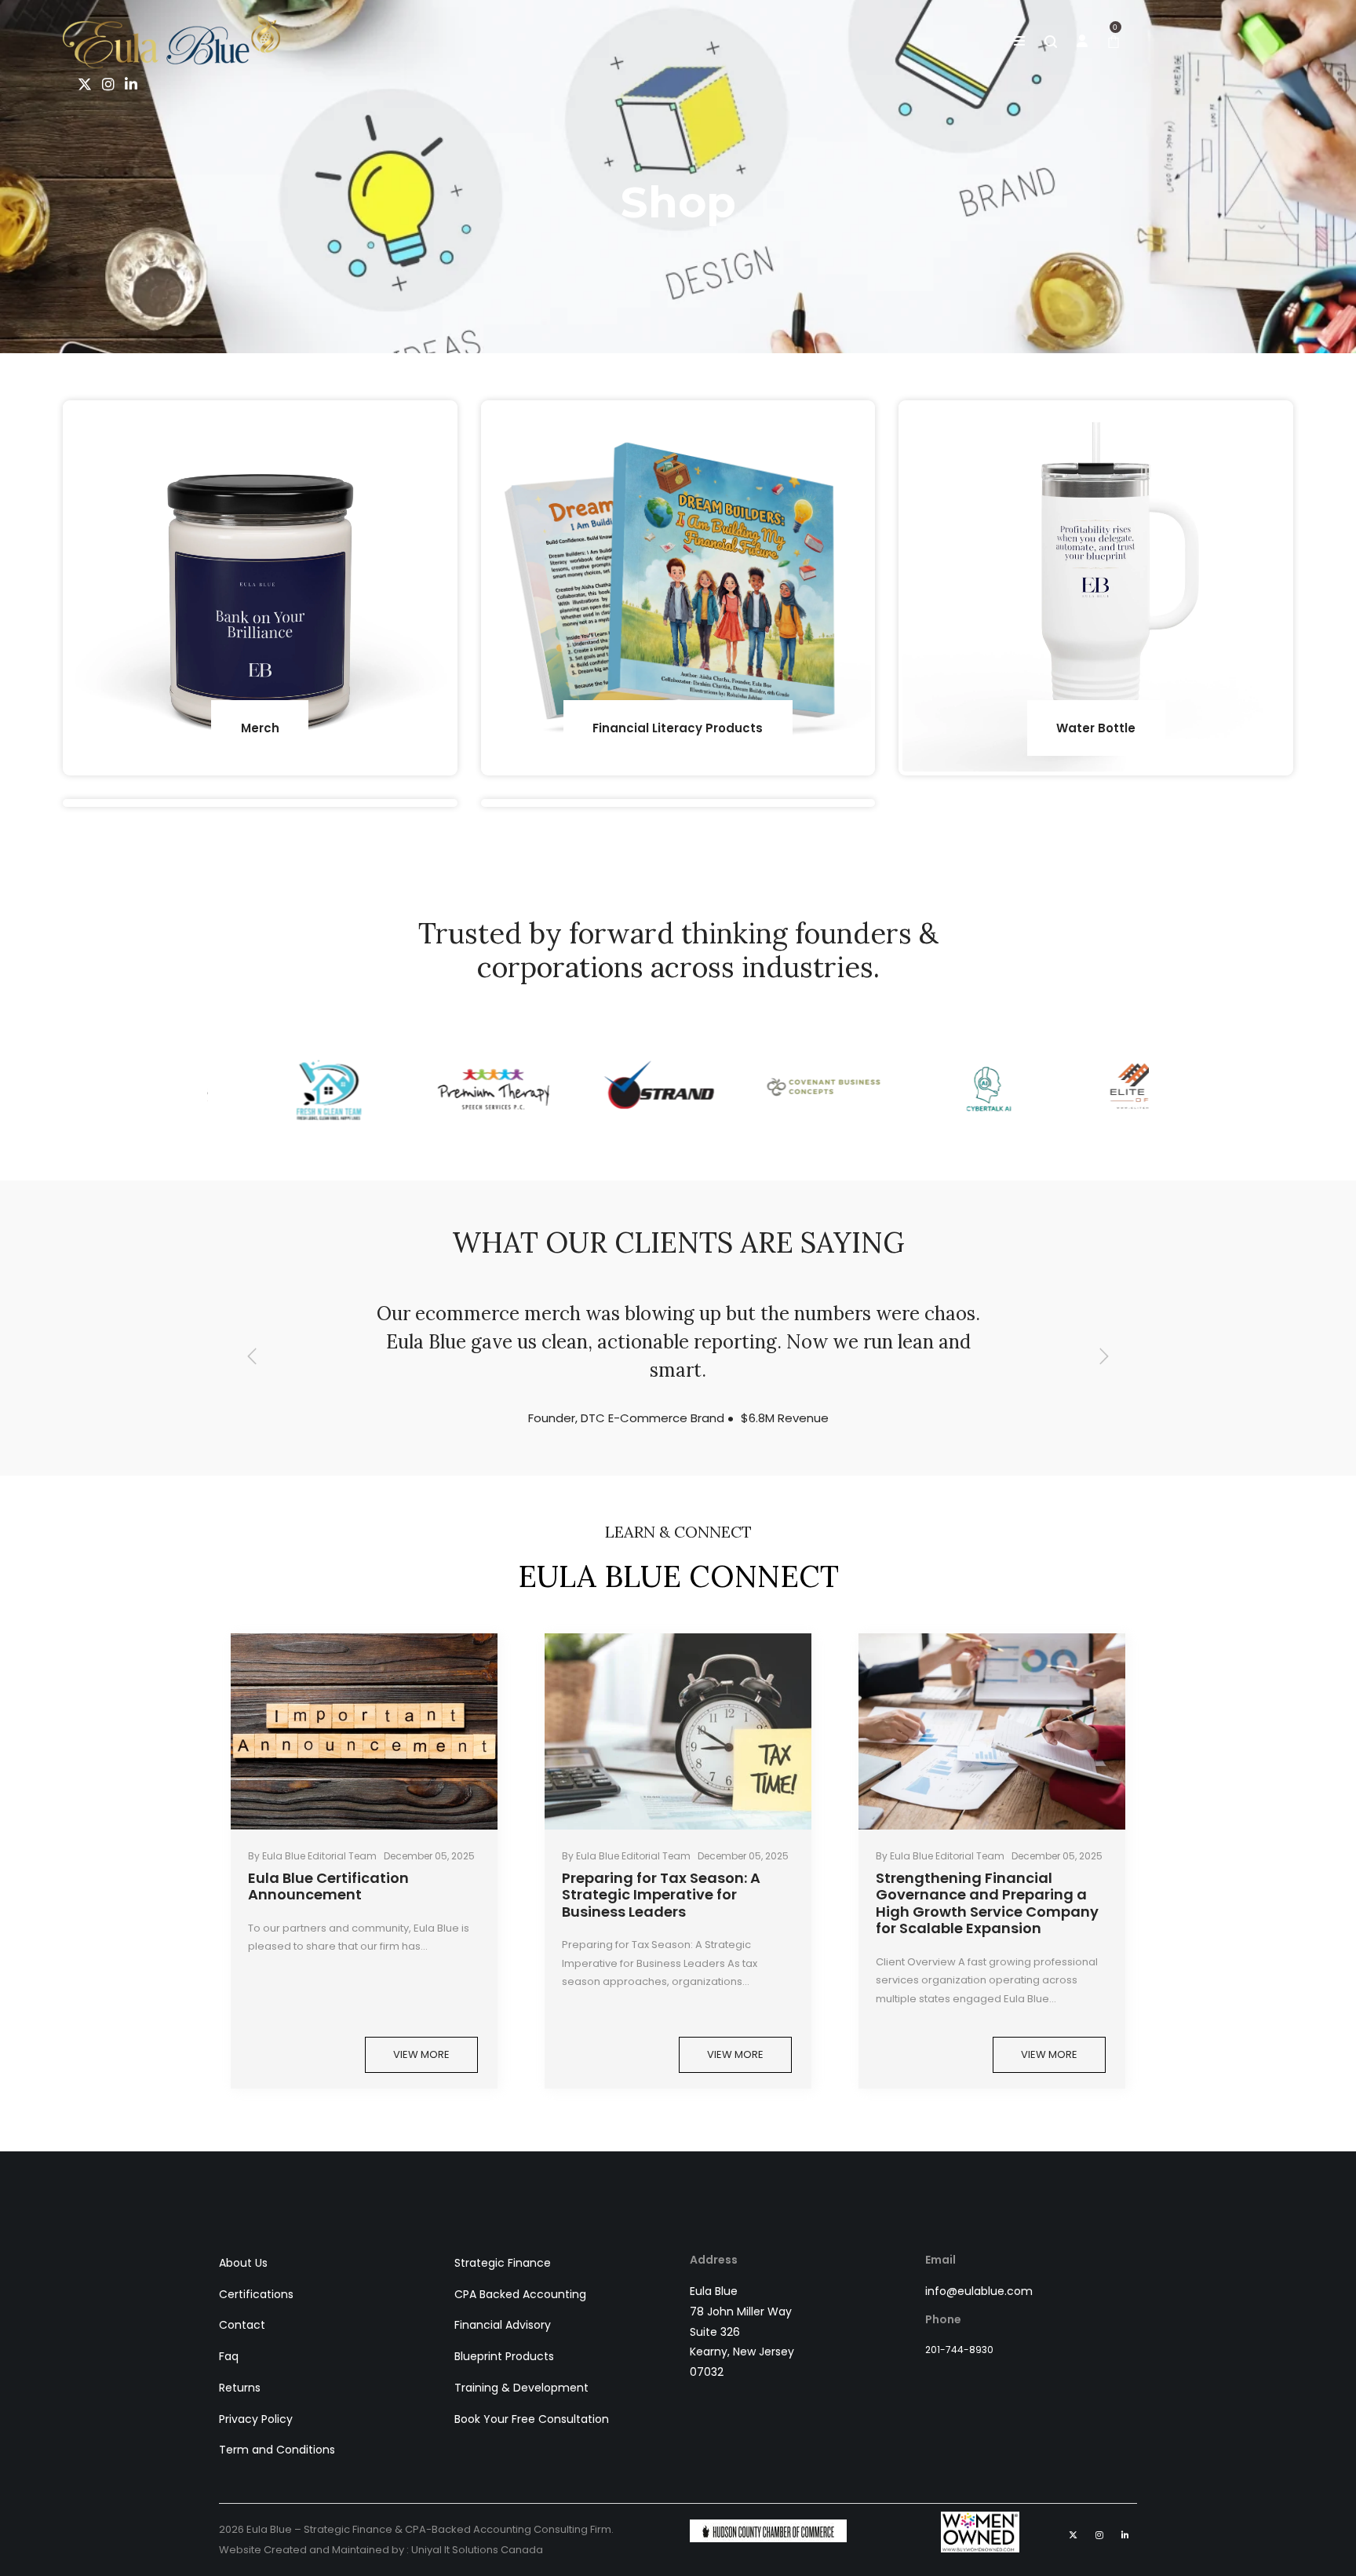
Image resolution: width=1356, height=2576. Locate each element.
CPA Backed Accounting (520, 2294)
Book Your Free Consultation (532, 2419)
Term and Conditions (277, 2450)
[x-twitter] (82, 85)
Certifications (256, 2294)
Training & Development (521, 2388)
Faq (229, 2356)
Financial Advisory (503, 2325)
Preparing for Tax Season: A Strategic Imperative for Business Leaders (661, 1895)
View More (421, 2054)
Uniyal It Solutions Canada (477, 2550)
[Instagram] (106, 85)
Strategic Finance (503, 2263)
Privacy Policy (256, 2419)
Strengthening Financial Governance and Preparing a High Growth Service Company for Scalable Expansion (987, 1903)
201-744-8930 (959, 2350)
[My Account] (1082, 42)
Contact (242, 2325)
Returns (240, 2388)
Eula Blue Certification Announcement (328, 1886)
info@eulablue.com (979, 2291)
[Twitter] (1073, 2535)
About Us (243, 2263)
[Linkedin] (128, 85)
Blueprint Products (504, 2356)
